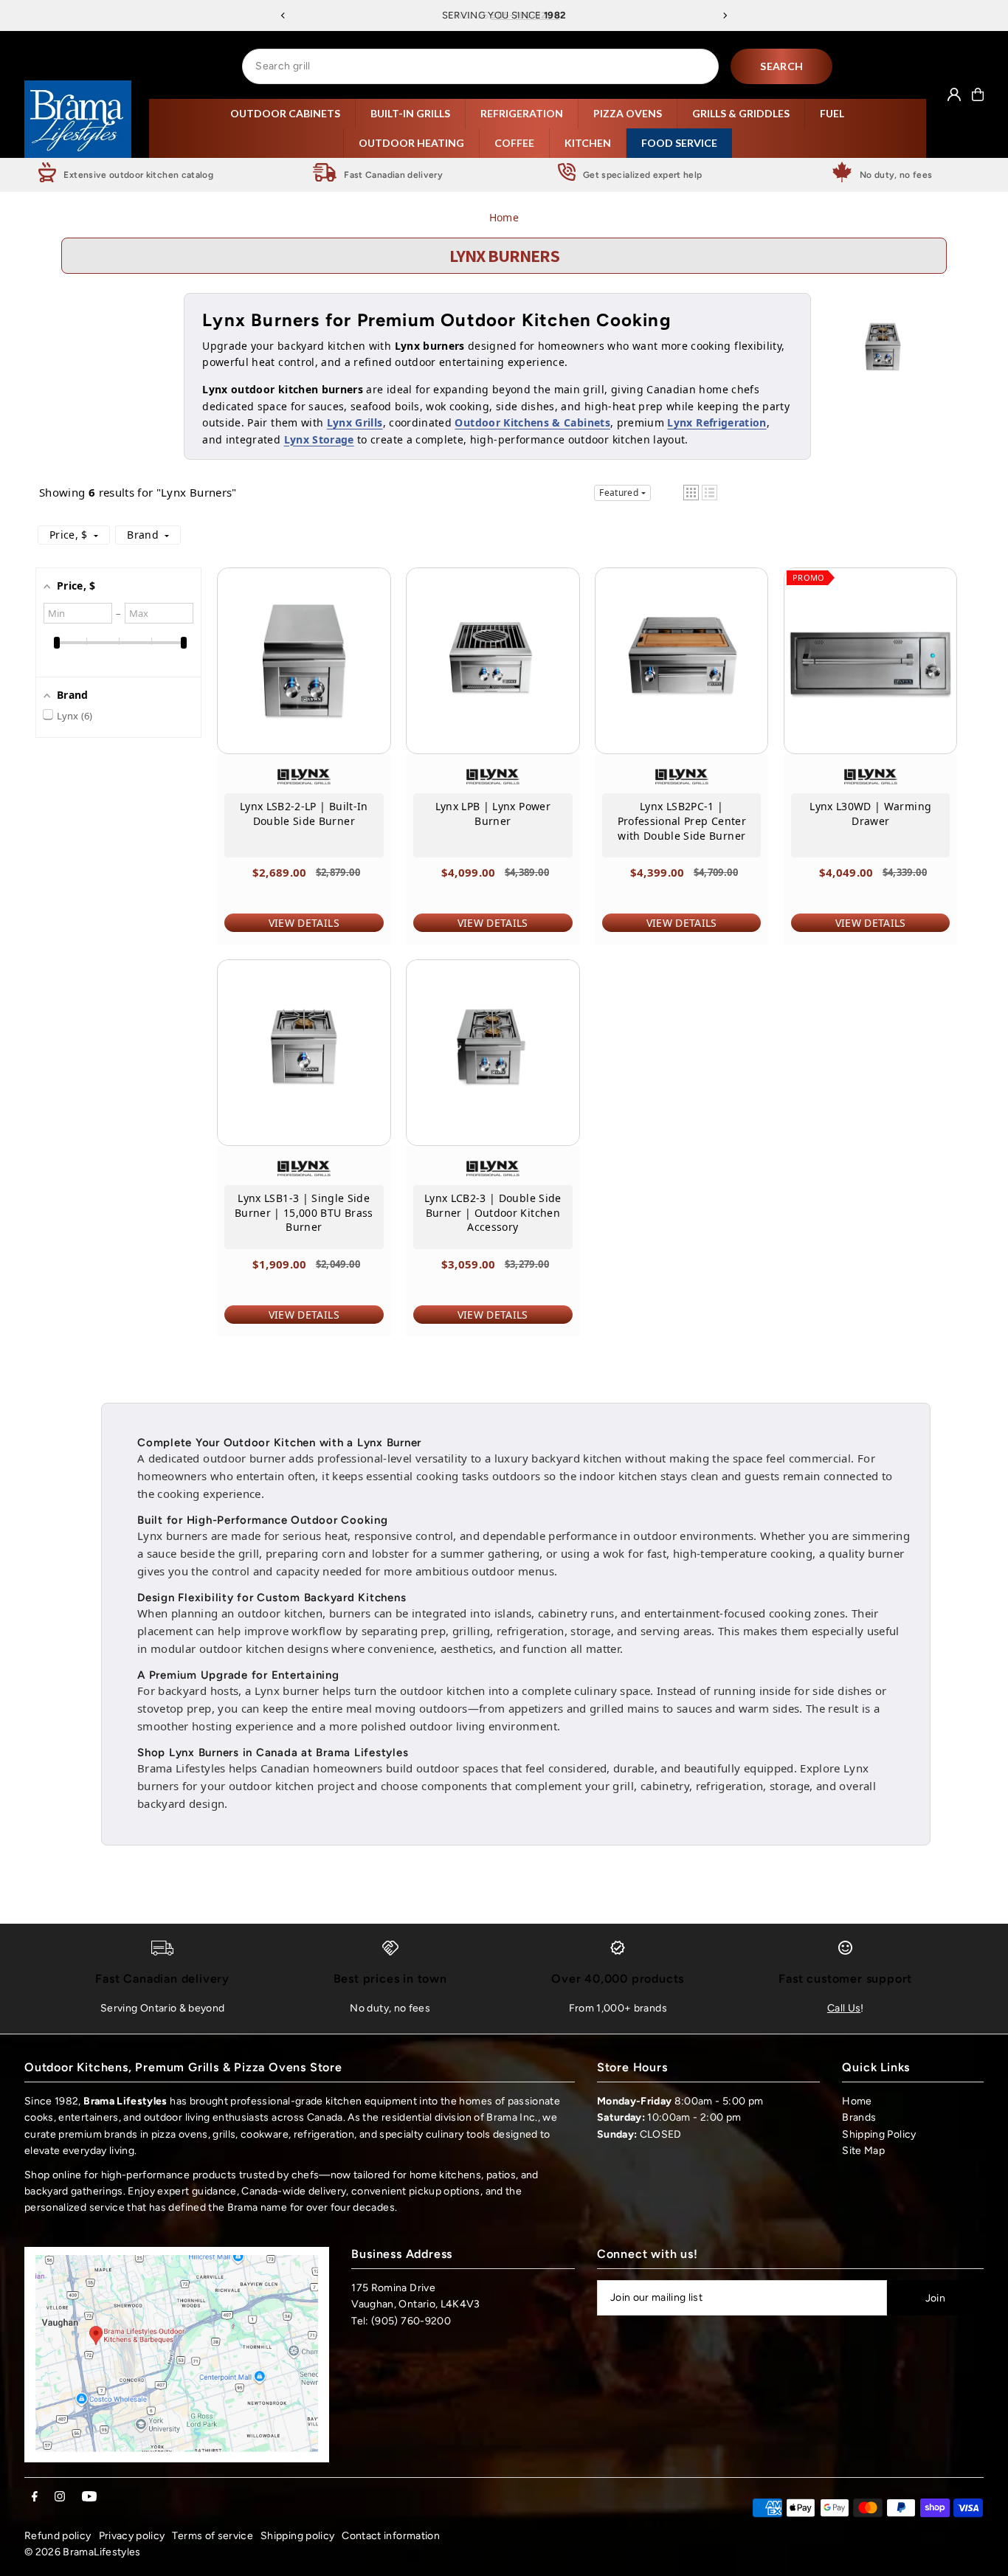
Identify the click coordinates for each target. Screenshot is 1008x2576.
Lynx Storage (319, 439)
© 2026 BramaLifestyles (83, 2552)
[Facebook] (35, 2497)
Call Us (844, 2008)
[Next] (725, 15)
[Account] (954, 94)
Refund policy (58, 2536)
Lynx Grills (355, 422)
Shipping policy (297, 2536)
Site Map (863, 2151)
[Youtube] (89, 2497)
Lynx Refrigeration (717, 422)
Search (781, 66)
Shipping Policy (879, 2134)
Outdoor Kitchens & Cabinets (532, 422)
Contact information (391, 2536)
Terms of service (213, 2536)
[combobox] (480, 66)
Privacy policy (132, 2536)
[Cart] (978, 94)
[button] (691, 493)
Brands (859, 2117)
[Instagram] (60, 2497)
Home (504, 217)
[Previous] (283, 15)
